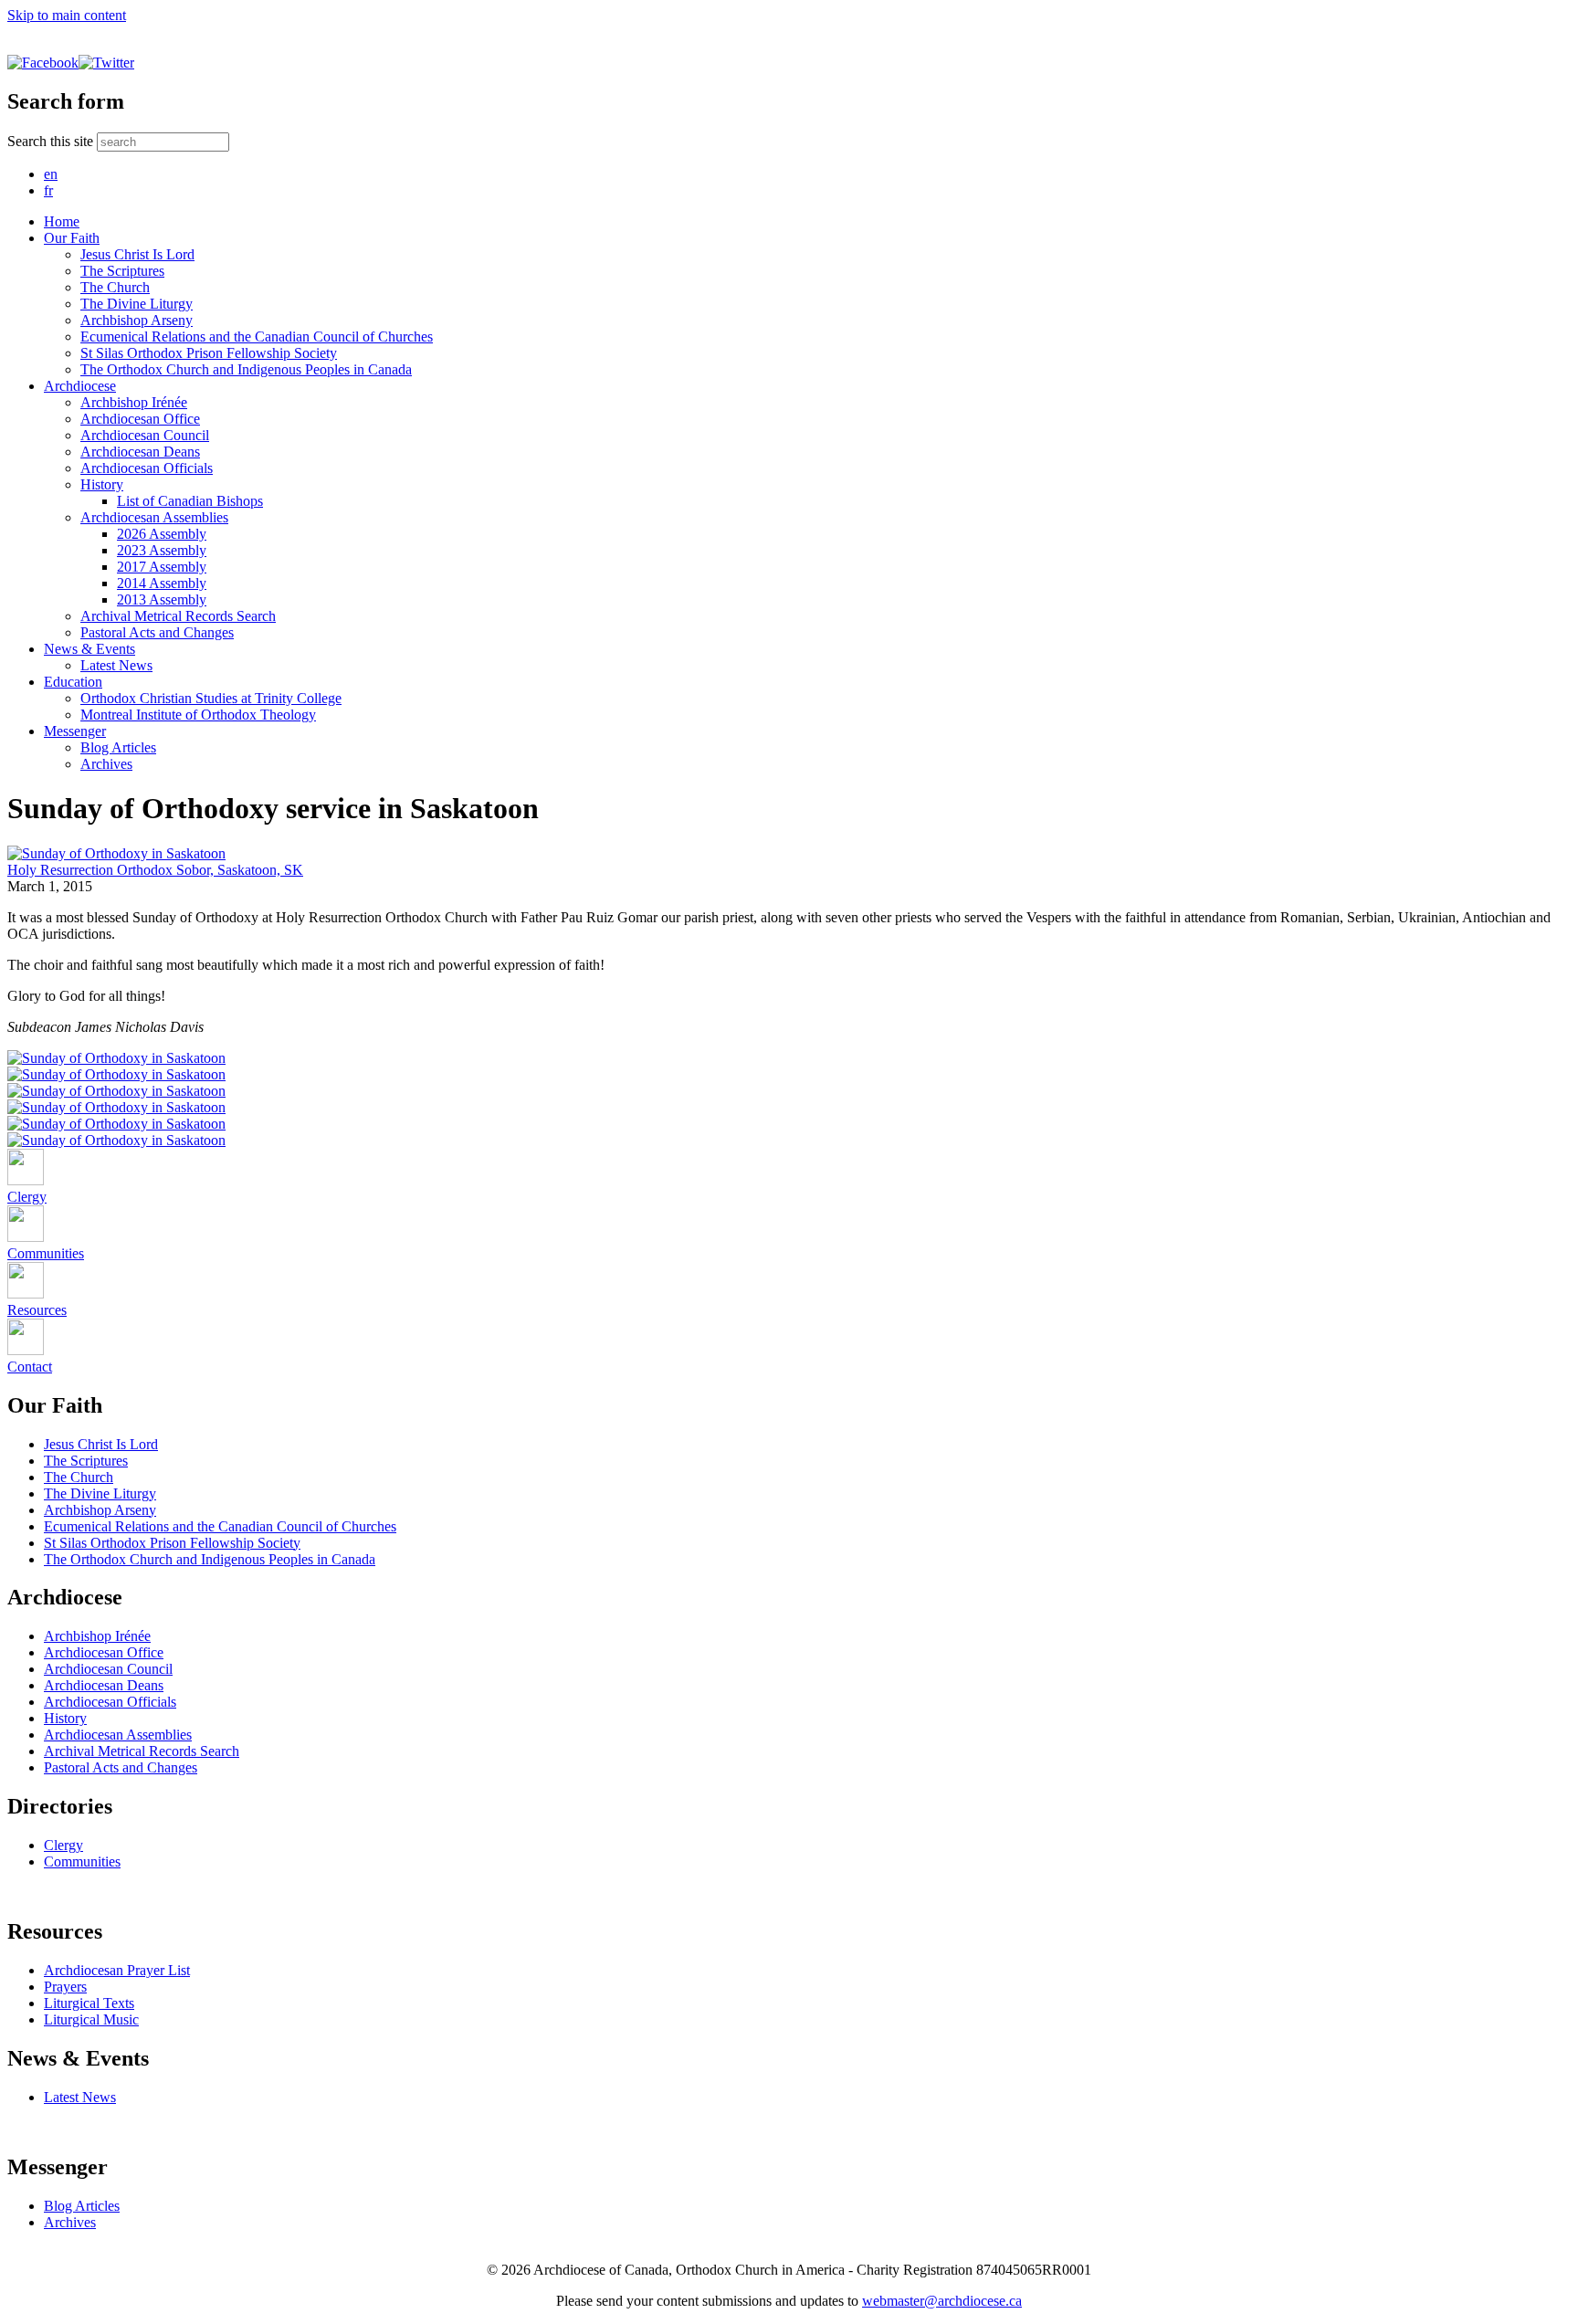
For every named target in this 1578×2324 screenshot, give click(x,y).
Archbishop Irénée (134, 402)
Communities (82, 1861)
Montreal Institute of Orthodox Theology (198, 715)
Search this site (52, 141)
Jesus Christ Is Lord (137, 254)
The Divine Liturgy (137, 304)
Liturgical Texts (89, 2003)
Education (73, 682)
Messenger (75, 731)
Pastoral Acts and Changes (157, 632)
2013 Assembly (162, 599)
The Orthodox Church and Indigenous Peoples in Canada (246, 369)
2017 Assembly (162, 567)
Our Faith (72, 238)
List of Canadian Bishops (190, 501)
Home (62, 221)
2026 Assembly (162, 534)
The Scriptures (122, 271)
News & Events (89, 649)
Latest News (116, 665)
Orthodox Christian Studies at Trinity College (211, 698)
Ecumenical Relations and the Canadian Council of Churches (257, 337)
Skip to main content (67, 15)
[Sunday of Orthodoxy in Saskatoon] (116, 853)
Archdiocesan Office (140, 419)
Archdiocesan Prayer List (117, 1970)
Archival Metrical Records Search (178, 616)
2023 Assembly (162, 550)
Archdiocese (80, 386)
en (51, 174)
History (102, 484)
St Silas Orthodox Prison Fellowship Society (209, 353)
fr (48, 190)
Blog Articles (118, 747)
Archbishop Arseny (137, 320)
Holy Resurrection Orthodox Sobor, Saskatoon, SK (155, 870)
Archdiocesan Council (145, 435)
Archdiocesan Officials (147, 468)
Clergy (63, 1845)
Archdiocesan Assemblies (154, 517)
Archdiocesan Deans (140, 452)
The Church (115, 287)
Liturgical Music (91, 2019)
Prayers (65, 1987)
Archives (106, 764)
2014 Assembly (162, 583)
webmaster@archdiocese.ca (942, 2301)
